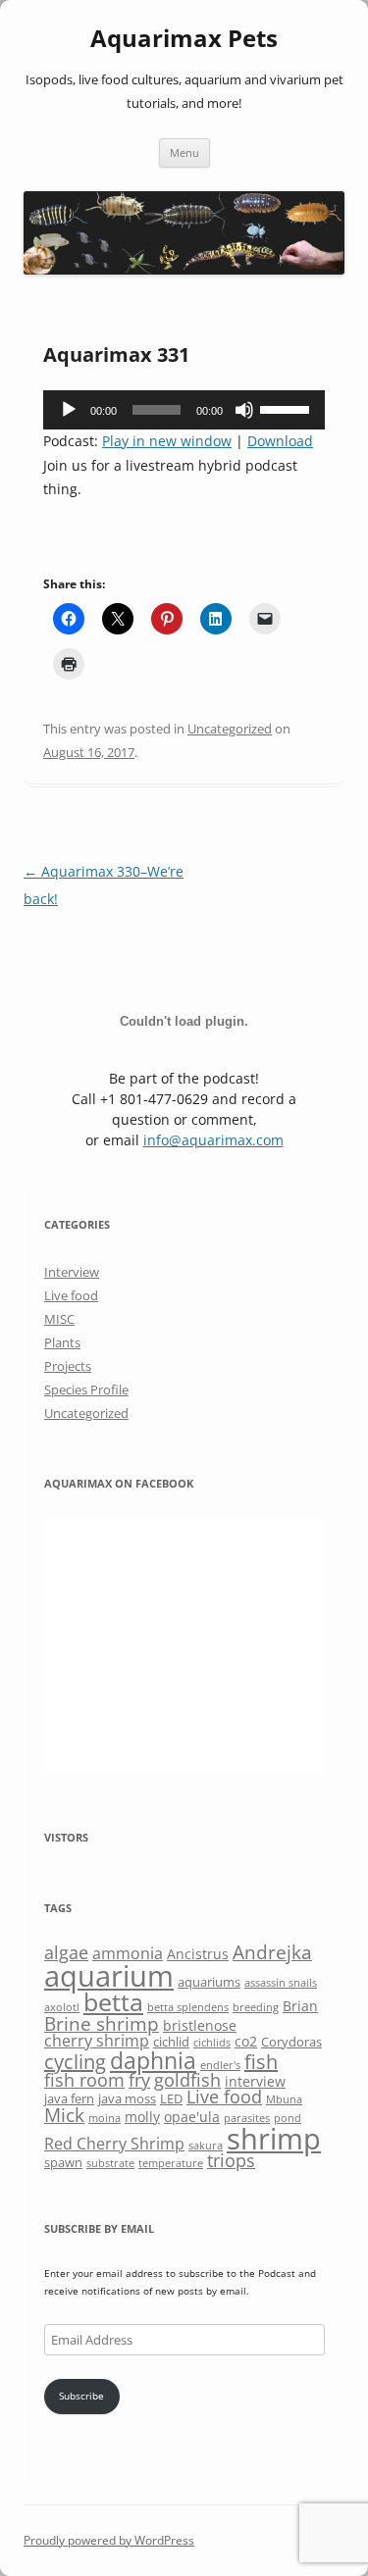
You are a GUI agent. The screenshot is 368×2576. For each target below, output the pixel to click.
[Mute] (244, 410)
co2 (246, 2041)
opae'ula (192, 2117)
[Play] (69, 410)
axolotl (62, 2007)
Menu (184, 152)
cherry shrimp (97, 2041)
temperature (171, 2163)
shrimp (274, 2138)
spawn (63, 2162)
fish (261, 2062)
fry (139, 2080)
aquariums (209, 1982)
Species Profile (86, 1389)
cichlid (171, 2042)
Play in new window (167, 441)
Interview (72, 1272)
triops (231, 2160)
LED (171, 2098)
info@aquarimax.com (213, 1140)
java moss (127, 2098)
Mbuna (284, 2099)
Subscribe (81, 2396)
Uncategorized (230, 729)
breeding (256, 2007)
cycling (75, 2062)
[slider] (288, 408)
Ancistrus (198, 1954)
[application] (184, 410)
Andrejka (272, 1952)
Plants (62, 1342)
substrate (110, 2163)
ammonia (128, 1953)
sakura (206, 2146)
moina (105, 2118)
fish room (84, 2080)
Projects (68, 1366)
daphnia (153, 2060)
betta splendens (188, 2007)
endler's (220, 2065)
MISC (59, 1319)
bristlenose (200, 2025)
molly (142, 2117)
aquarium (109, 1976)
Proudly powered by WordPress (109, 2540)
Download (280, 441)
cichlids (212, 2043)
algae (66, 1952)
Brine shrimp (102, 2023)
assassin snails (281, 1983)
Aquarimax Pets (184, 39)
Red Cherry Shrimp (114, 2144)
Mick (64, 2115)
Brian (300, 2006)
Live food (71, 1295)
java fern (69, 2098)
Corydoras (291, 2042)
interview (255, 2081)
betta (113, 2002)
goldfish (187, 2080)
